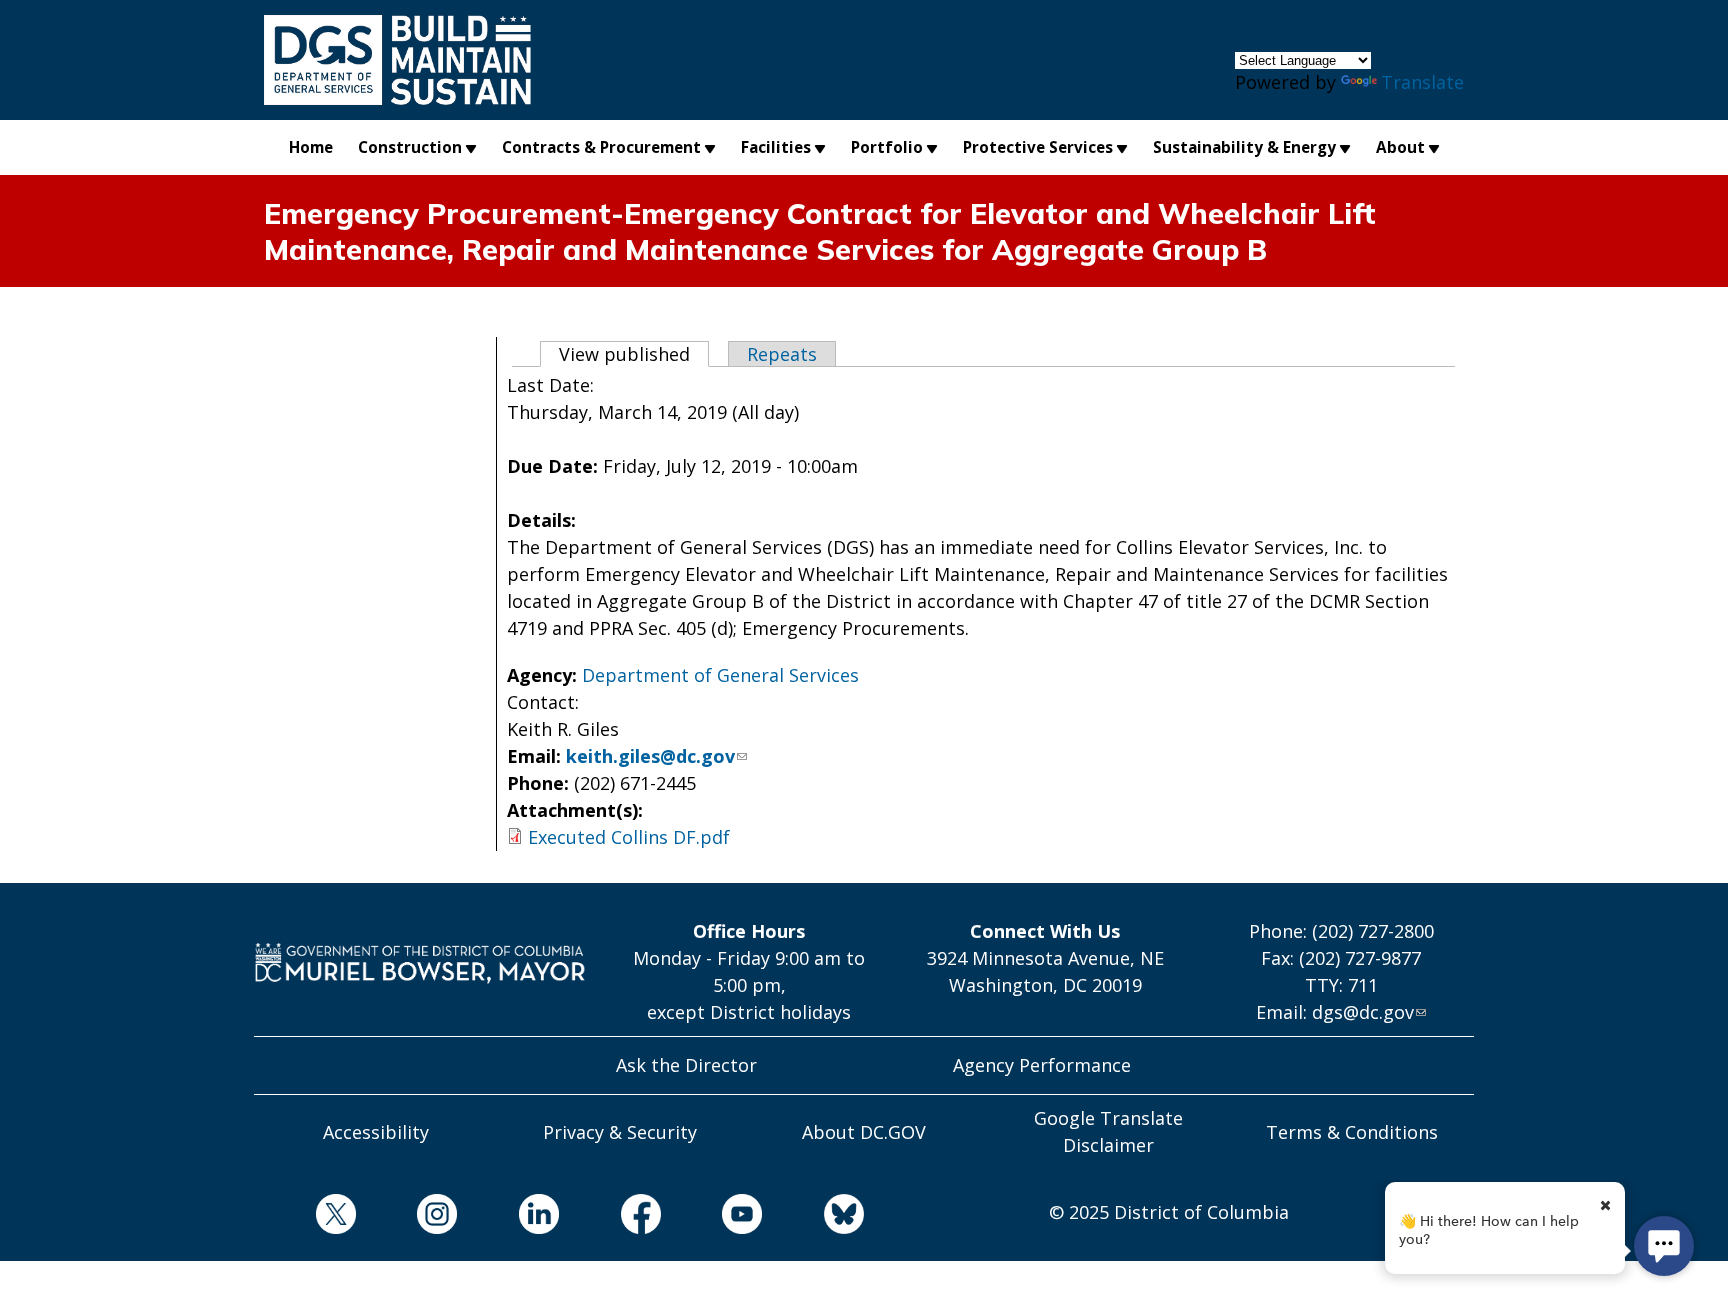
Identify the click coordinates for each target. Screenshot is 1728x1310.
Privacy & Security (620, 1132)
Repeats (782, 354)
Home (311, 147)
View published (634, 354)
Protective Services (1038, 147)
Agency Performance (1042, 1065)
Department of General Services (720, 675)
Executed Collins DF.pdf (629, 837)
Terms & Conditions (1352, 1132)
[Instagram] (407, 1217)
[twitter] (305, 1217)
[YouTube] (712, 1217)
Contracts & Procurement (601, 147)
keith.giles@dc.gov (650, 756)
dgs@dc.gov (1363, 1012)
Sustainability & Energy (1244, 147)
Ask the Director (686, 1065)
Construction (410, 147)
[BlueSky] (813, 1217)
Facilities (776, 147)
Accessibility (376, 1132)
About (1400, 147)
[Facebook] (610, 1217)
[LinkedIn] (508, 1217)
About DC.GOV (864, 1132)
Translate (1422, 82)
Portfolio (887, 147)
